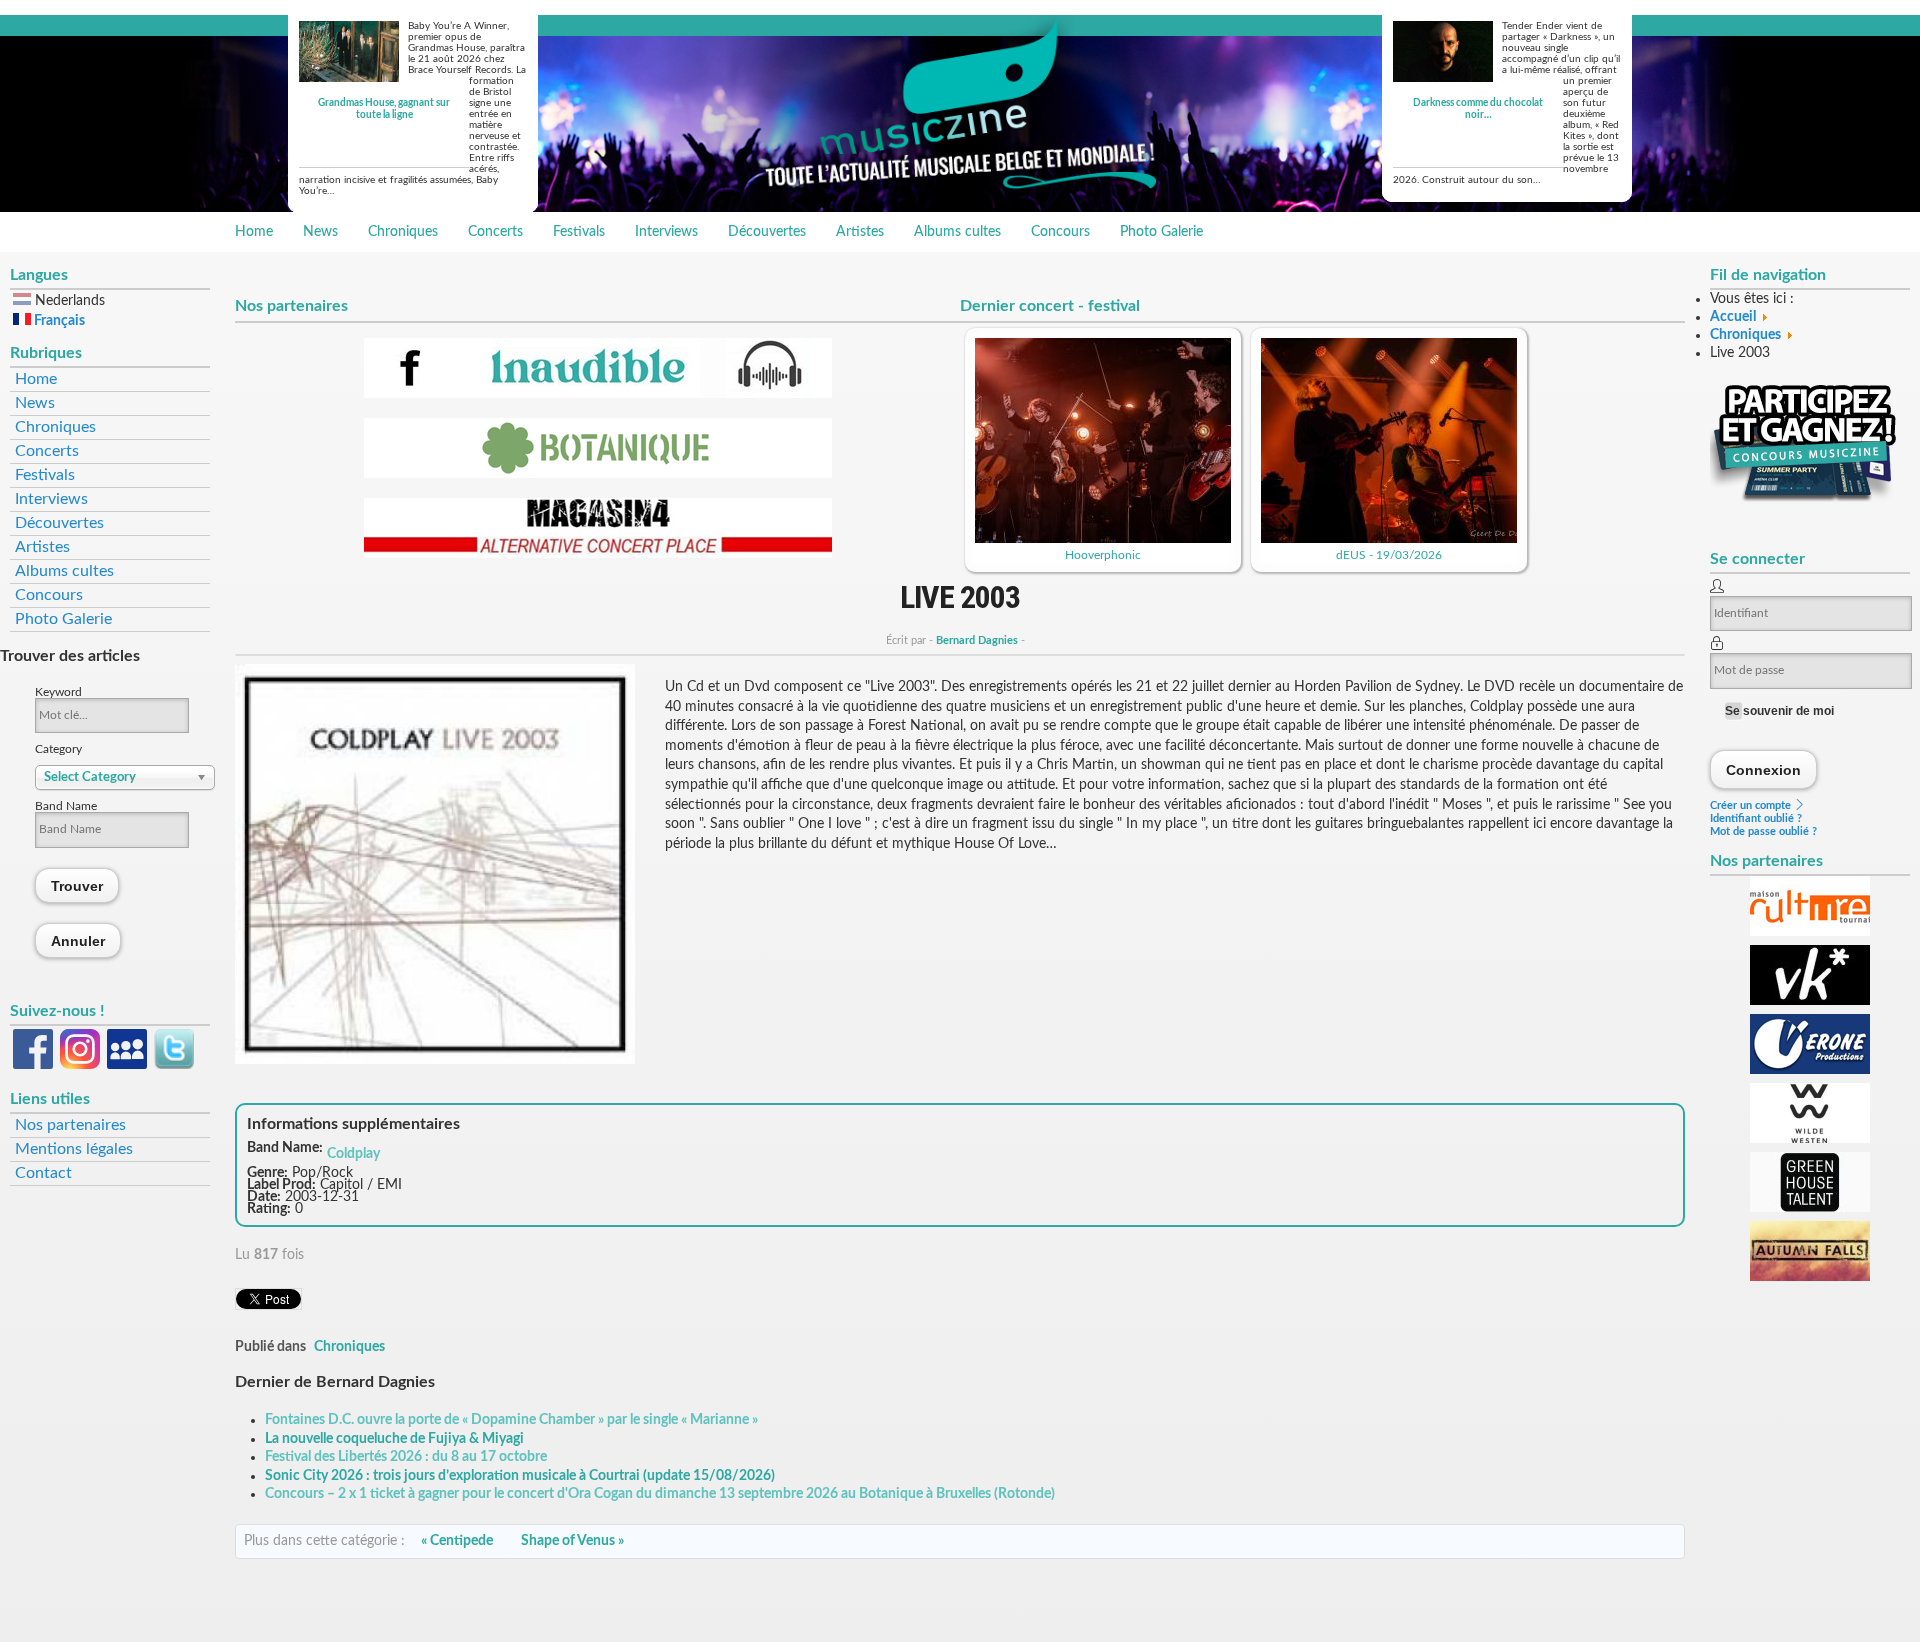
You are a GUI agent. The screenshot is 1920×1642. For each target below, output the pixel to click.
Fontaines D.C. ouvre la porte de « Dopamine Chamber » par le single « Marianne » (511, 1420)
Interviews (666, 232)
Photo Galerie (1161, 232)
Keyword (58, 692)
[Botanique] (598, 474)
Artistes (860, 232)
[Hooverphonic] (1103, 539)
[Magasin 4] (598, 554)
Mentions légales (74, 1149)
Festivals (579, 232)
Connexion (1764, 769)
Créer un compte (1752, 805)
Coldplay (353, 1154)
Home (254, 232)
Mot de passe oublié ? (1763, 831)
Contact (43, 1173)
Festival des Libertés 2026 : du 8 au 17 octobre (406, 1457)
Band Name (66, 806)
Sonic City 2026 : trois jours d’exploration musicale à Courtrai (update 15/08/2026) (520, 1476)
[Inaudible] (598, 394)
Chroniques (403, 232)
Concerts (495, 232)
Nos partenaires (70, 1125)
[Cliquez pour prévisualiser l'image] (435, 1060)
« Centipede (457, 1541)
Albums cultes (957, 232)
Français (58, 321)
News (320, 232)
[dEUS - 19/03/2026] (1389, 539)
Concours (1060, 232)
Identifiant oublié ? (1756, 818)
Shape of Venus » (572, 1541)
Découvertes (767, 232)
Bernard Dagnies (977, 640)
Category (58, 749)
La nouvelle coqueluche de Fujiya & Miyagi (394, 1439)
